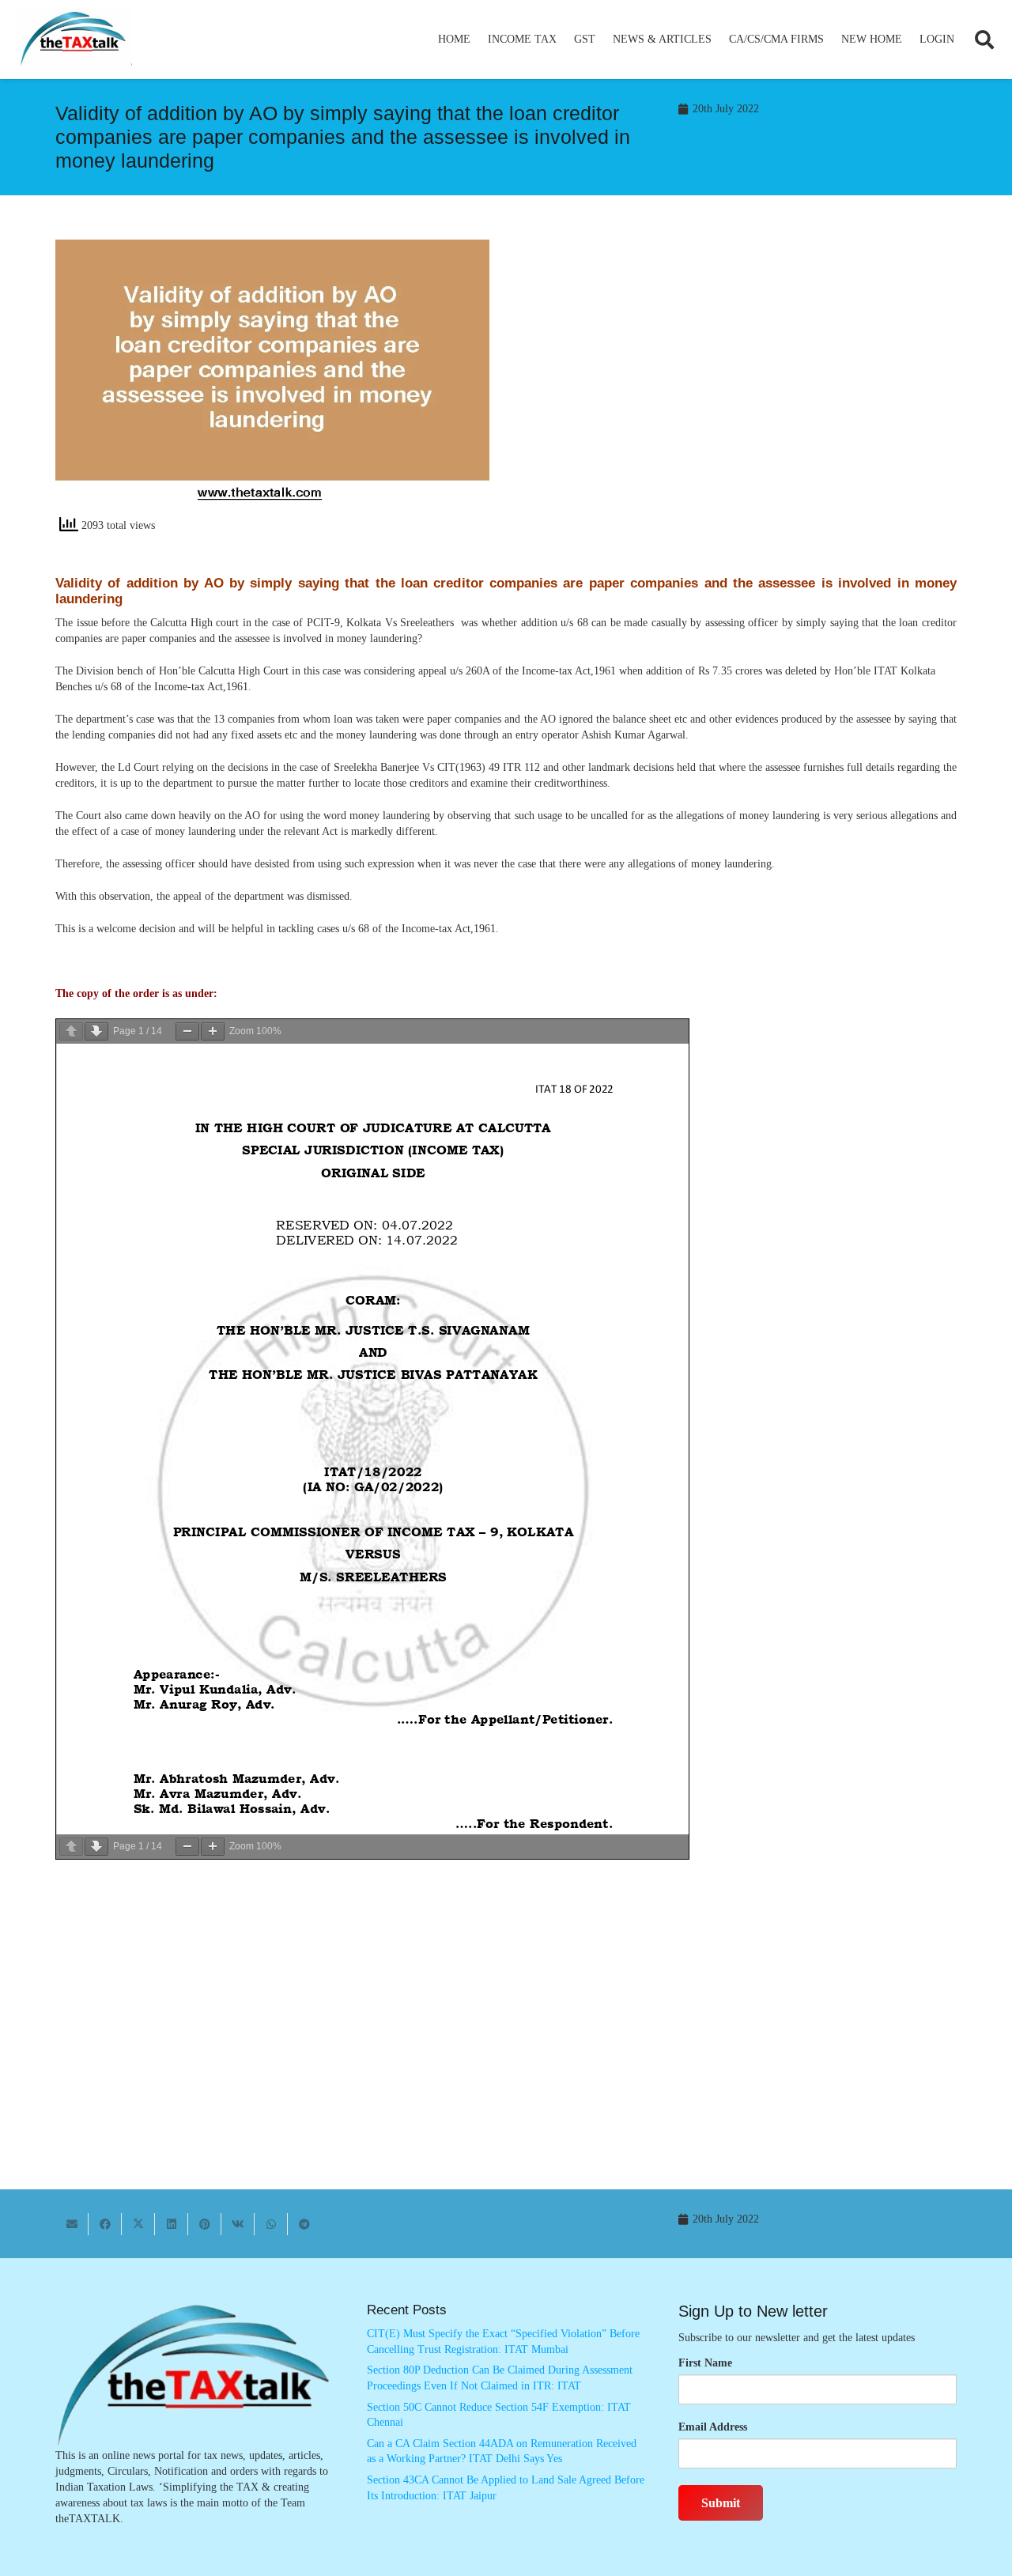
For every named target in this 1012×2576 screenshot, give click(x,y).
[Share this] (105, 2224)
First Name (705, 2363)
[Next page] (96, 1031)
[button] (563, 40)
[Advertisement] (740, 382)
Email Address (713, 2427)
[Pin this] (205, 2224)
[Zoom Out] (187, 1031)
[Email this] (72, 2224)
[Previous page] (71, 1031)
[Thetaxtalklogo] (74, 40)
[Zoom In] (213, 1031)
